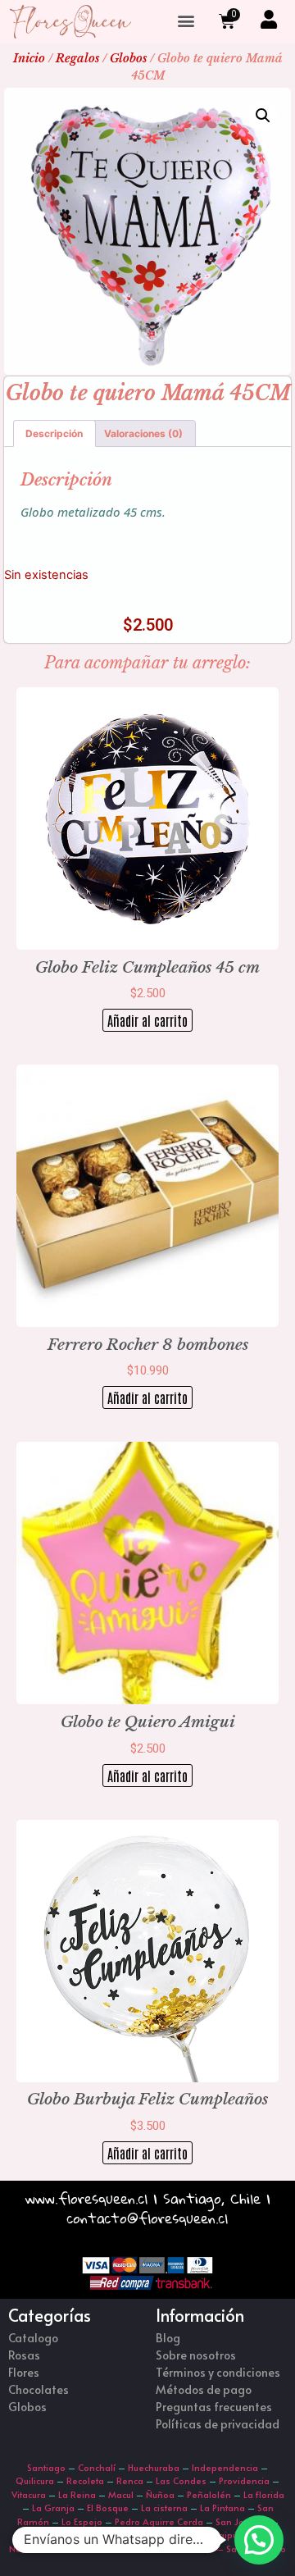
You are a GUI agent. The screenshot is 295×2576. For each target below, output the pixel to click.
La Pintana (222, 2508)
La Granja (53, 2508)
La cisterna (164, 2508)
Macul (121, 2494)
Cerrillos (101, 2535)
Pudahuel (117, 2549)
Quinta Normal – (188, 2549)
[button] (186, 21)
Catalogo (33, 2338)
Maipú (224, 2535)
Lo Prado (66, 2549)
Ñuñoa (160, 2494)
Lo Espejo (82, 2521)
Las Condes (181, 2480)
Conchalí (97, 2467)
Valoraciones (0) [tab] (143, 433)
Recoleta (85, 2480)
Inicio (29, 58)
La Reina (77, 2494)
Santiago (46, 2467)
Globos (128, 58)
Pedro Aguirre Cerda (159, 2521)
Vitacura (29, 2494)
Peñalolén (209, 2494)
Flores (24, 2372)
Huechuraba (154, 2467)
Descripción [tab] (54, 433)
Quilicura (35, 2480)
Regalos (77, 58)
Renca (130, 2480)
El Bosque (108, 2508)
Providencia (244, 2480)
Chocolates (39, 2389)
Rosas (24, 2355)
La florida (264, 2494)
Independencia (225, 2467)
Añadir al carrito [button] (147, 1020)
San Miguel (46, 2535)
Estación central (165, 2535)
